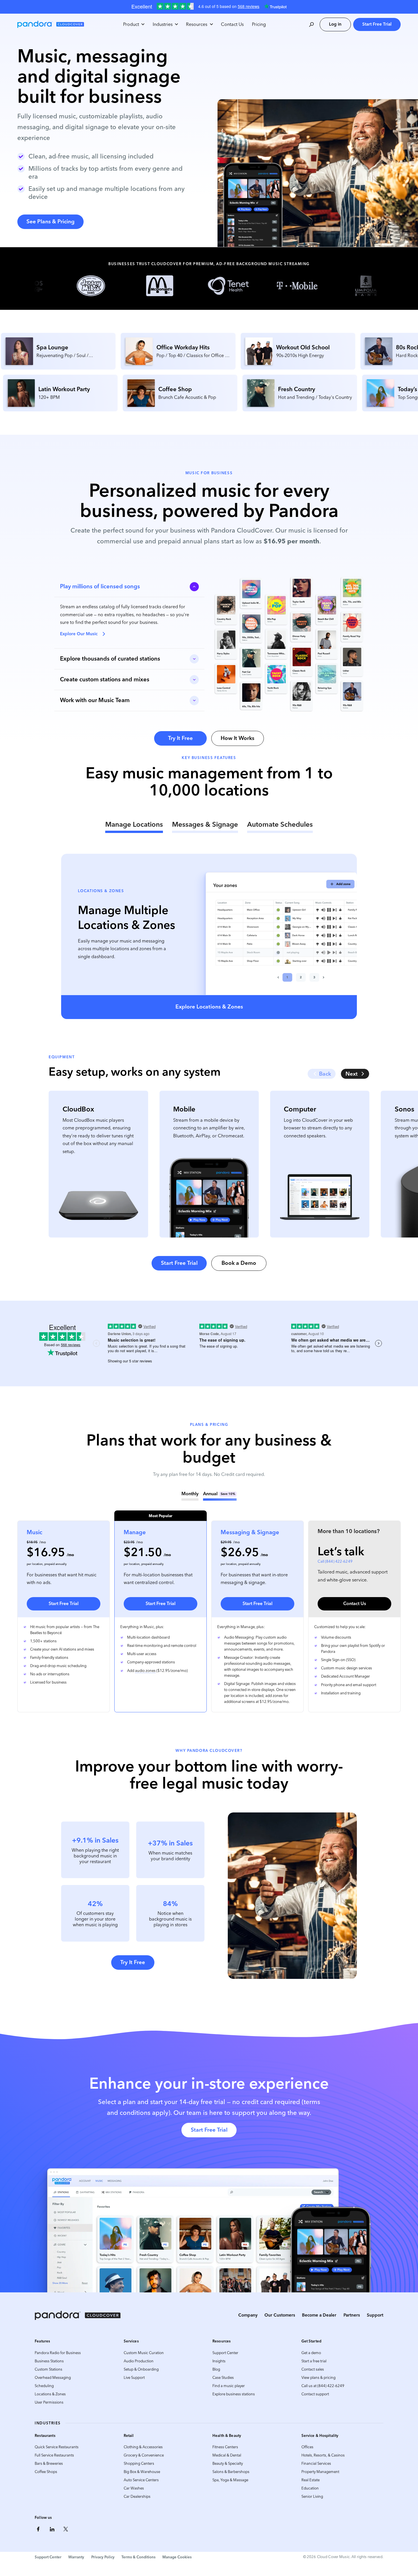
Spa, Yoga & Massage (230, 2480)
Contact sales (313, 2369)
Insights (219, 2361)
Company (248, 2315)
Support (375, 2315)
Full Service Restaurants (54, 2455)
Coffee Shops (46, 2472)
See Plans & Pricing (50, 221)
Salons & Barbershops (231, 2472)
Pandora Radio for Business (58, 2353)
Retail (129, 2435)
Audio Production (139, 2361)
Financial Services (316, 2463)
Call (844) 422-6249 (335, 1561)
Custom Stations (48, 2369)
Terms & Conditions (138, 2557)
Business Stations (49, 2361)
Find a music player (229, 2386)
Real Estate (311, 2480)
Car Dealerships (137, 2496)
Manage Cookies (177, 2557)
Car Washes (134, 2488)
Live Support (134, 2378)
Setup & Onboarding (141, 2369)
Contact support (315, 2394)
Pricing (259, 24)
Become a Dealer (319, 2315)
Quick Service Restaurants (57, 2447)
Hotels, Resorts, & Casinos (323, 2455)
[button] (134, 24)
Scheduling (44, 2386)
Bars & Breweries (49, 2463)
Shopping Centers (139, 2463)
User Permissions (49, 2402)
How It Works (237, 738)
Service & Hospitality (320, 2435)
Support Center (225, 2353)
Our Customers (280, 2315)
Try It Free (180, 738)
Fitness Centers (225, 2447)
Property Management (320, 2472)
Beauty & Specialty (228, 2463)
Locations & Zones (50, 2394)
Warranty (76, 2557)
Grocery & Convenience (144, 2455)
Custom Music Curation (144, 2353)
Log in (335, 24)
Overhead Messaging (53, 2378)
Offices (307, 2447)
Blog (216, 2369)
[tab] (134, 826)
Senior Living (312, 2496)
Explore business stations (234, 2394)
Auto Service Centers (141, 2480)
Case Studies (223, 2378)
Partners (352, 2315)
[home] (51, 24)
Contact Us (232, 24)
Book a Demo (239, 1263)
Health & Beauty (227, 2435)
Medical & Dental (227, 2455)
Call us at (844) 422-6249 (323, 2386)
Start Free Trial (377, 24)
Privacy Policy (103, 2557)
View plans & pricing (318, 2378)
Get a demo (311, 2353)
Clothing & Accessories (143, 2447)
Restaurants (45, 2435)
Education (310, 2488)
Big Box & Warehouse (142, 2472)
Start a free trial (314, 2361)
